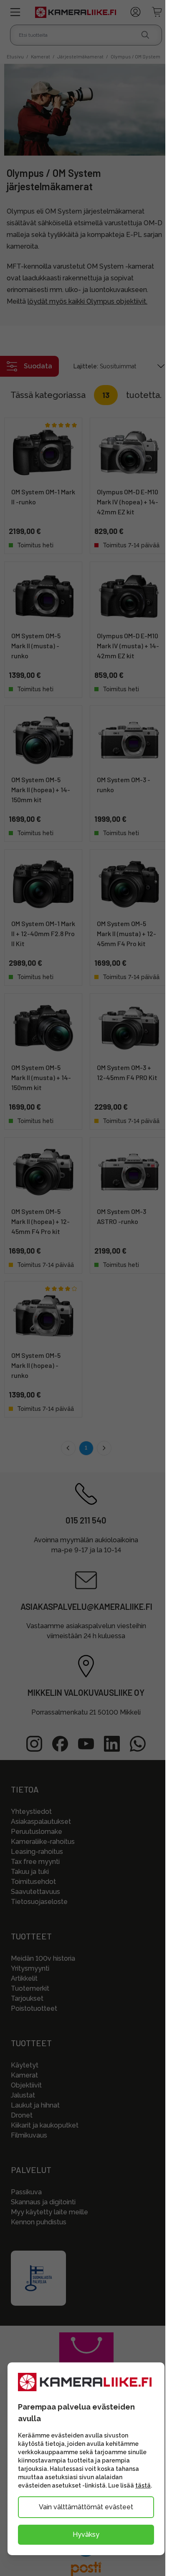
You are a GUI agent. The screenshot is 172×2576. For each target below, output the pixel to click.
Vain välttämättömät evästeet (86, 2507)
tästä (143, 2485)
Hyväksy (86, 2534)
